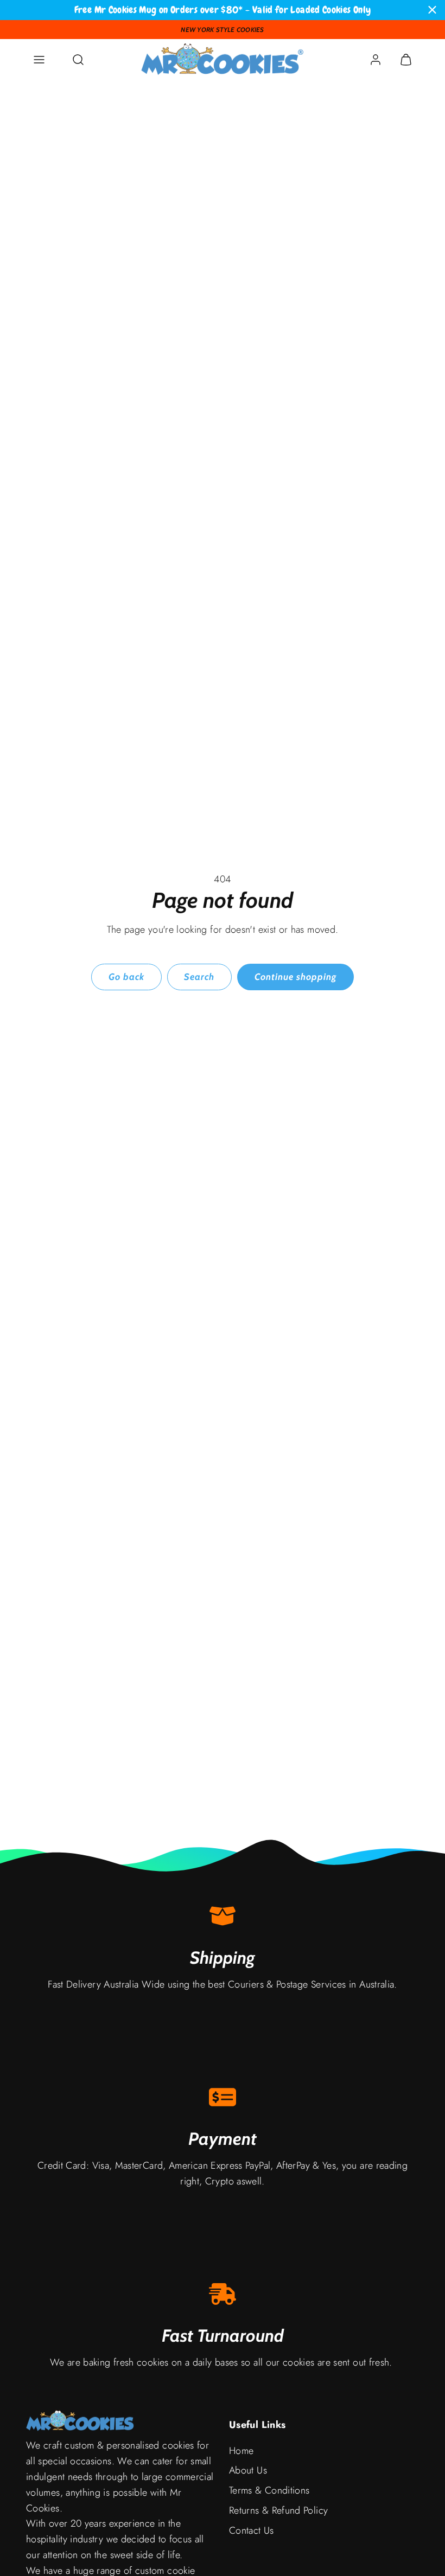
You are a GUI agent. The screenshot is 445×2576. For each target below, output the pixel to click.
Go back (126, 977)
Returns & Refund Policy (278, 2510)
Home (241, 2451)
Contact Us (252, 2530)
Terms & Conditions (269, 2490)
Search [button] (199, 977)
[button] (39, 60)
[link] (376, 60)
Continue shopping (295, 977)
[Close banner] (432, 10)
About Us (248, 2470)
